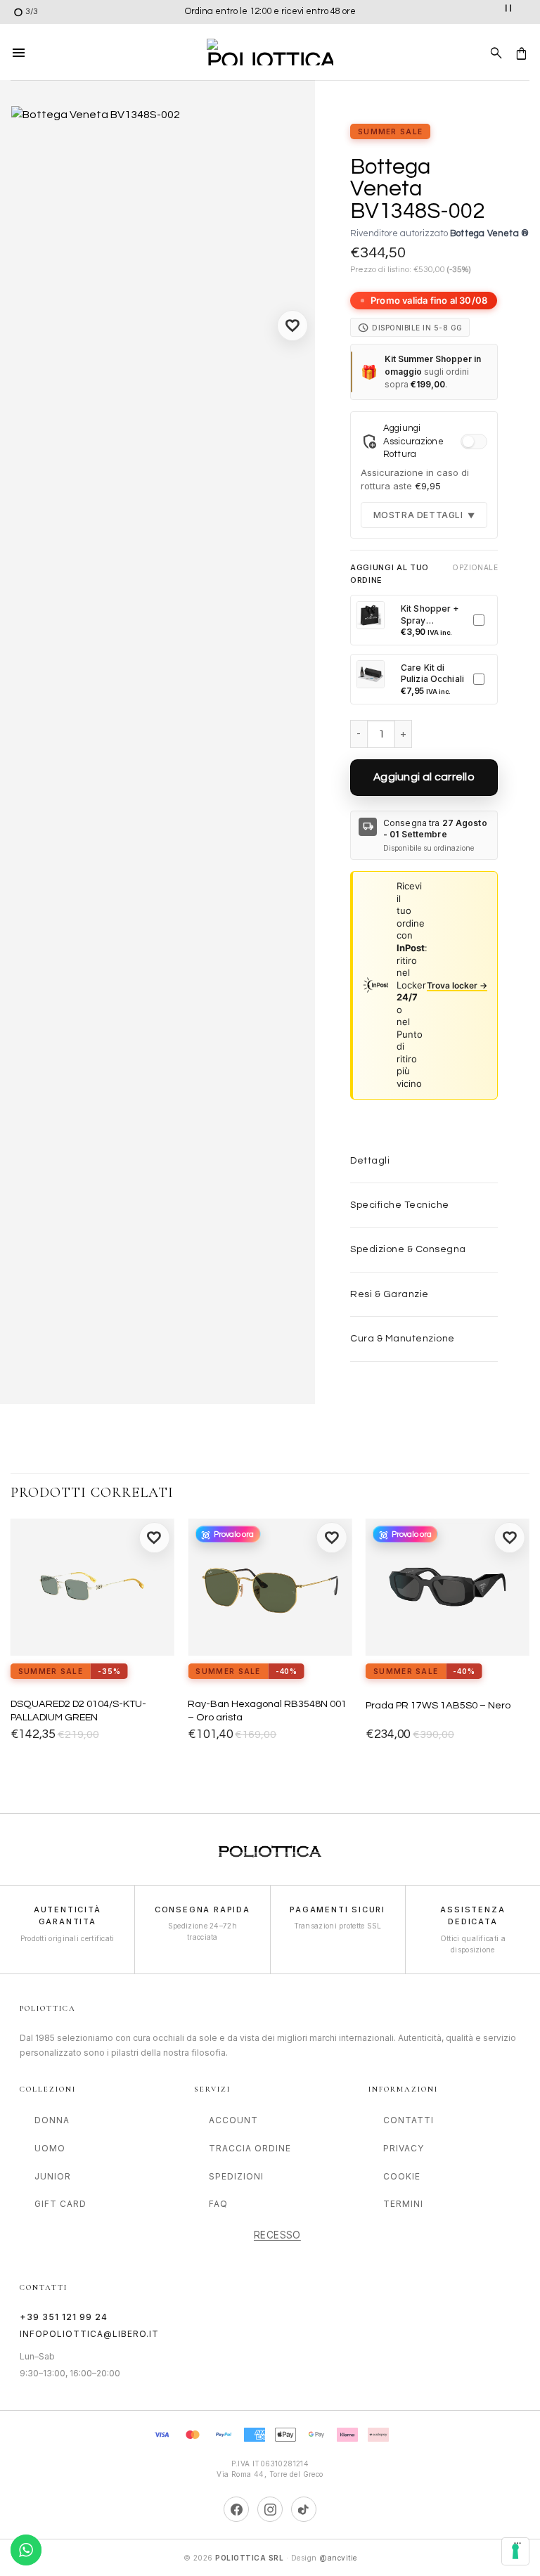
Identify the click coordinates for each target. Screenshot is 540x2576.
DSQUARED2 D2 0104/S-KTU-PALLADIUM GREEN (78, 1711)
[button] (19, 52)
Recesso (277, 2235)
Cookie (402, 2176)
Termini (403, 2204)
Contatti (409, 2120)
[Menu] (517, 2546)
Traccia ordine (250, 2148)
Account (233, 2120)
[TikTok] (304, 2509)
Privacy (404, 2148)
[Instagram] (270, 2509)
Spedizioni (236, 2176)
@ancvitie (338, 2558)
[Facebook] (236, 2509)
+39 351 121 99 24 (64, 2317)
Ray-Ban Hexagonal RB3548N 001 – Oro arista (267, 1711)
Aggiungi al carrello (424, 777)
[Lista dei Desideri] (292, 326)
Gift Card (60, 2204)
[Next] (529, 1643)
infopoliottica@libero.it (89, 2334)
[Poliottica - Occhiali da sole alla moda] (270, 52)
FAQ (218, 2204)
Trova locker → (457, 985)
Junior (53, 2176)
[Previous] (11, 1643)
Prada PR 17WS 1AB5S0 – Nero (438, 1705)
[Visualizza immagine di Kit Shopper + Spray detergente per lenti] (371, 615)
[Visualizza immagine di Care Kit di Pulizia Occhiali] (371, 674)
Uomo (50, 2148)
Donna (52, 2120)
